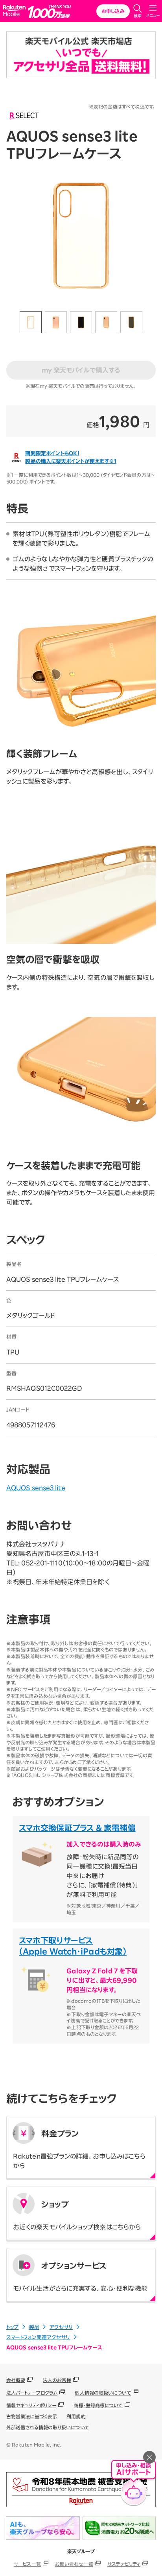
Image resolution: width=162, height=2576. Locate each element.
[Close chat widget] (149, 2457)
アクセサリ (61, 2327)
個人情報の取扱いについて (103, 2393)
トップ (12, 2327)
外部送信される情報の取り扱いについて (48, 2427)
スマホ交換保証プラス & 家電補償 (77, 1828)
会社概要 (16, 2380)
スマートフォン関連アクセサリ (38, 2337)
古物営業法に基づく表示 (32, 2416)
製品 (34, 2327)
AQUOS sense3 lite (36, 1488)
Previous (12, 323)
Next (150, 323)
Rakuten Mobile (16, 11)
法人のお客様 (57, 2380)
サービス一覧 (27, 2564)
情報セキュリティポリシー (31, 2405)
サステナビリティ (124, 2564)
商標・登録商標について (98, 2405)
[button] (133, 2485)
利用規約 (76, 2416)
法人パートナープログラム (32, 2393)
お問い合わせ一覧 (74, 2564)
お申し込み (113, 11)
